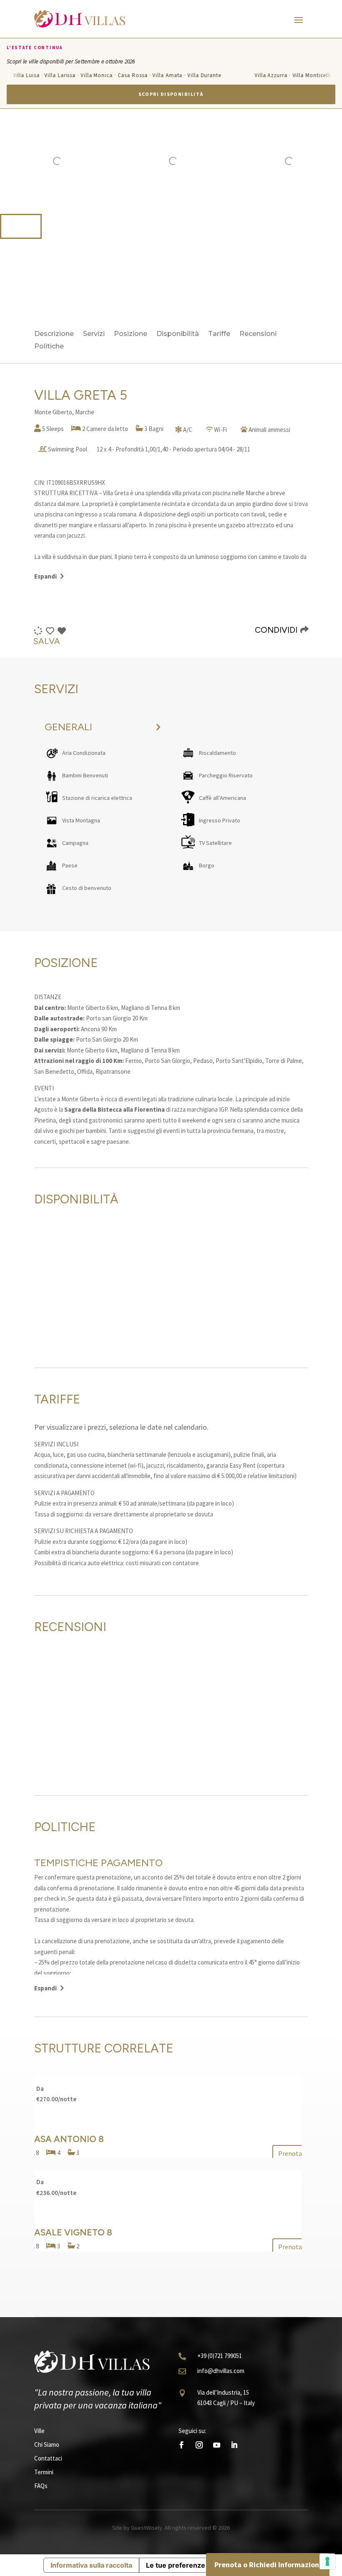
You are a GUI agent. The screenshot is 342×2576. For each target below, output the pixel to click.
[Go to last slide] (11, 161)
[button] (21, 226)
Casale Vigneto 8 (70, 2232)
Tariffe (219, 334)
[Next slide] (331, 161)
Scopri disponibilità (171, 94)
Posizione (131, 334)
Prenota (290, 2153)
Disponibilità (178, 334)
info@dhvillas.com (221, 2371)
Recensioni (258, 334)
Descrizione (54, 334)
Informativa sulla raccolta (91, 2565)
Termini (44, 2472)
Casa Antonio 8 (66, 2139)
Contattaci (48, 2458)
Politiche (49, 347)
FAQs (41, 2486)
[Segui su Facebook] (181, 2445)
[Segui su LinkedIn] (234, 2445)
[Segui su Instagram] (199, 2445)
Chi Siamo (47, 2444)
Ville (39, 2431)
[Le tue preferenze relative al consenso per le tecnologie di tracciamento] (327, 2561)
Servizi (94, 334)
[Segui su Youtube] (216, 2445)
